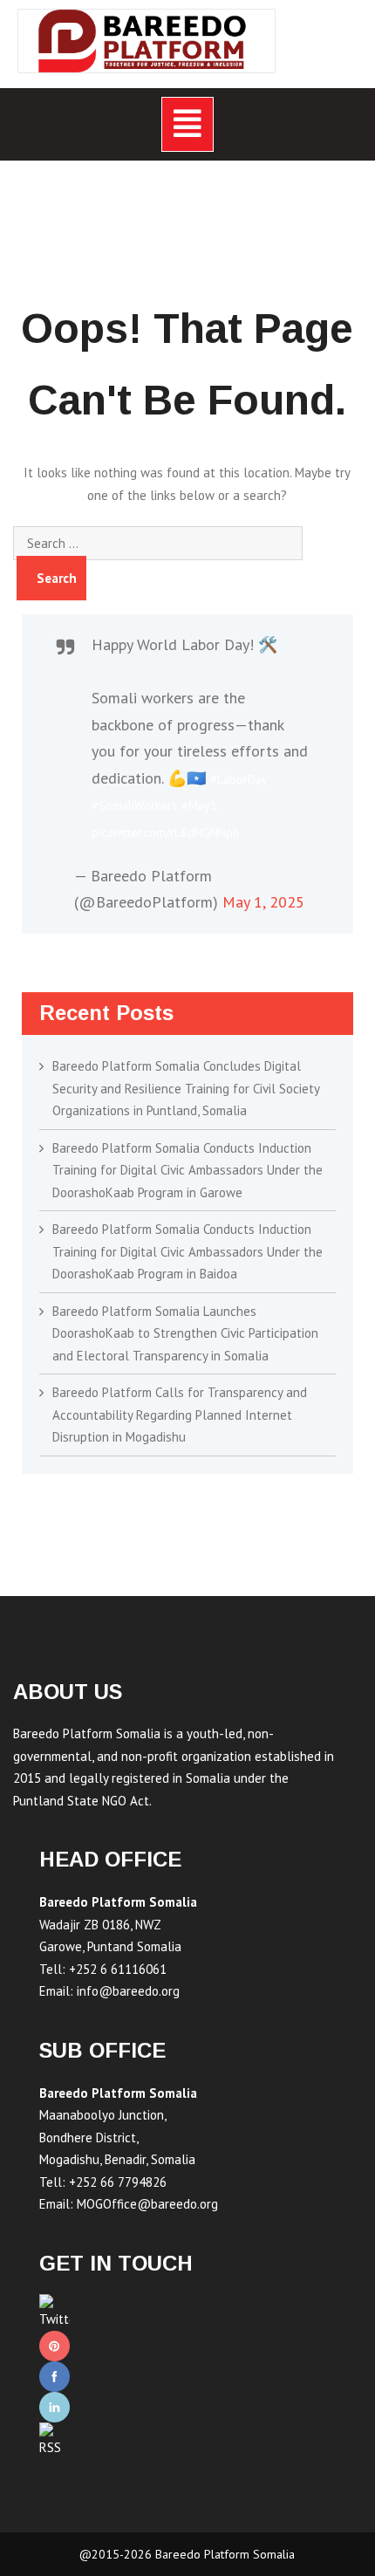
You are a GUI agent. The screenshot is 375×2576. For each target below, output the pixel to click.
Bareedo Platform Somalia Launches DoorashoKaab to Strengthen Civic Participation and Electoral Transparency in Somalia (185, 1333)
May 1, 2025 (263, 902)
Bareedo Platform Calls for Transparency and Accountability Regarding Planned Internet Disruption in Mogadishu (180, 1415)
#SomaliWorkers (134, 805)
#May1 (199, 805)
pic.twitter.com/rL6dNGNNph (165, 832)
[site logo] (147, 41)
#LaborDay (239, 779)
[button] (187, 124)
